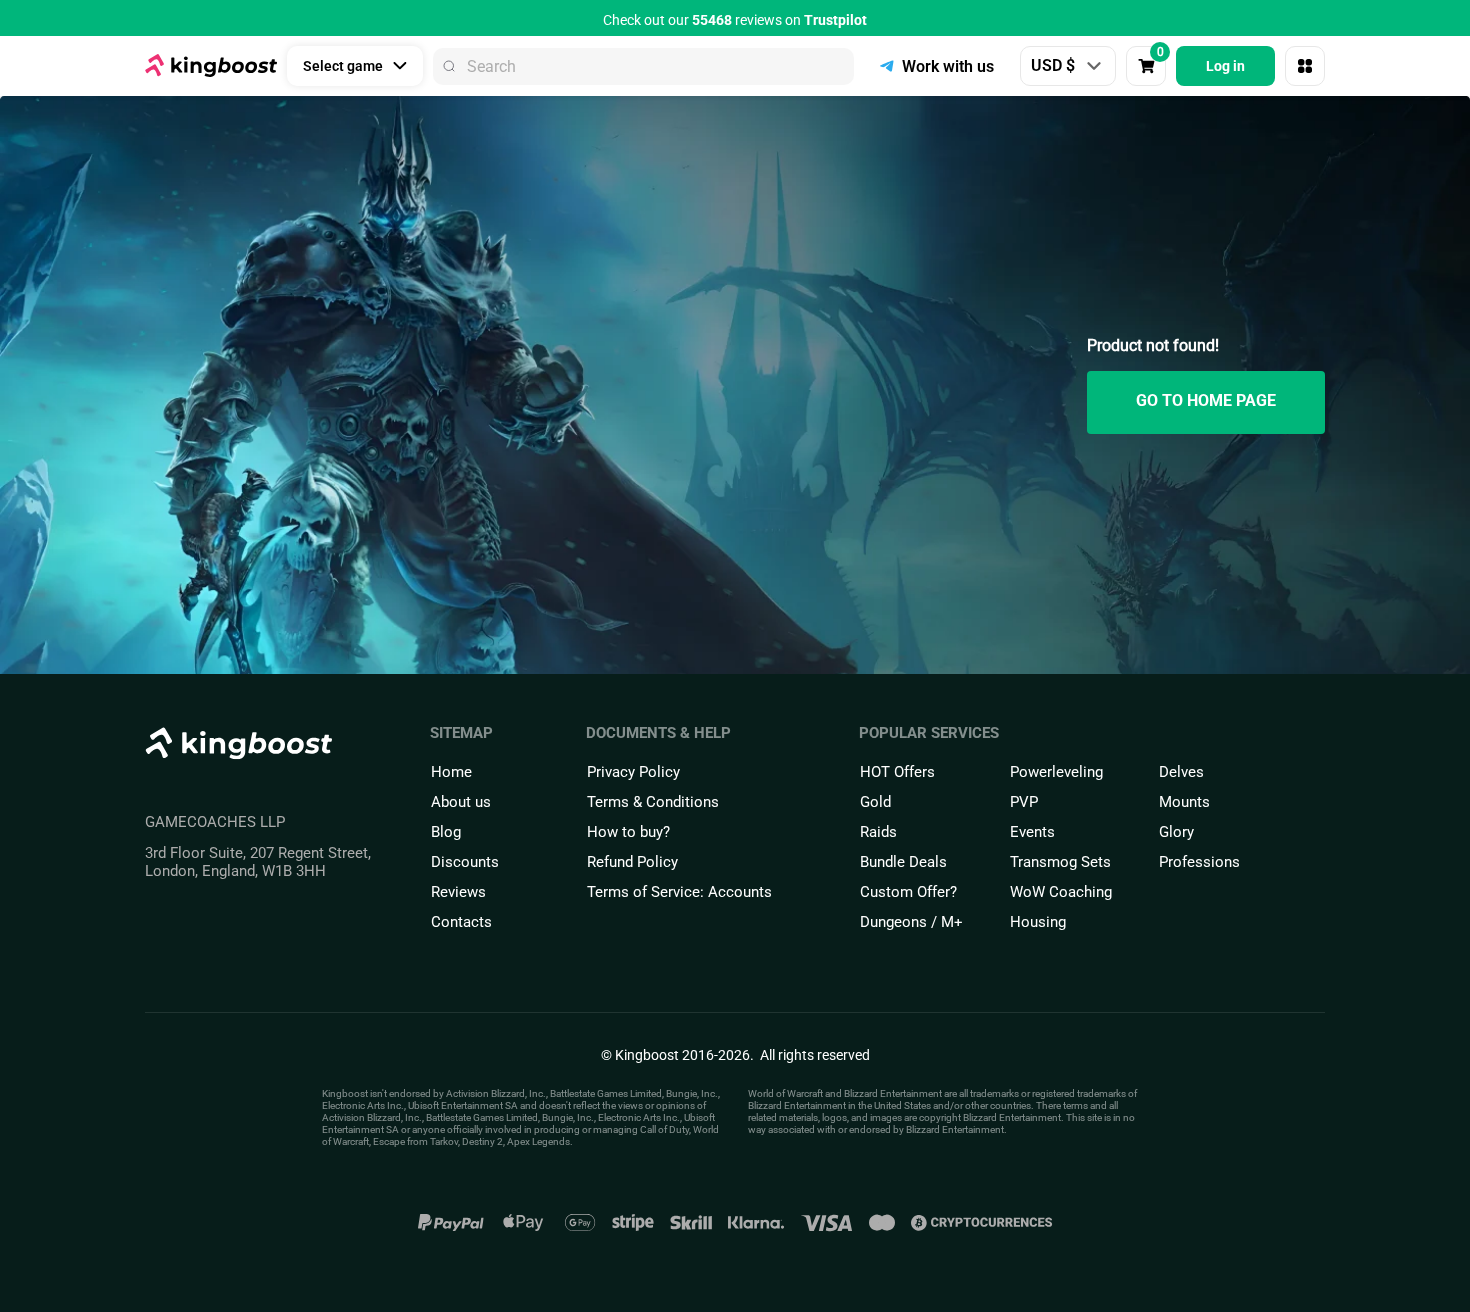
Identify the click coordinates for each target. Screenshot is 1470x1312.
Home (451, 772)
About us (461, 802)
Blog (446, 832)
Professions (1199, 862)
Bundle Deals (903, 862)
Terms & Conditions (653, 802)
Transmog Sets (1060, 862)
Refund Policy (632, 862)
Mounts (1184, 802)
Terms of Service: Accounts (679, 892)
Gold (875, 802)
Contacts (461, 922)
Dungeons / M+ (911, 922)
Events (1032, 832)
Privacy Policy (633, 772)
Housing (1038, 922)
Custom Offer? (908, 892)
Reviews (458, 892)
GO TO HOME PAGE (1206, 400)
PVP (1024, 802)
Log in (1225, 66)
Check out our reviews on (735, 20)
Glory (1176, 832)
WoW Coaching (1061, 892)
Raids (878, 832)
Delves (1181, 772)
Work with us (948, 66)
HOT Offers (897, 772)
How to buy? (628, 832)
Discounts (465, 862)
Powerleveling (1056, 772)
